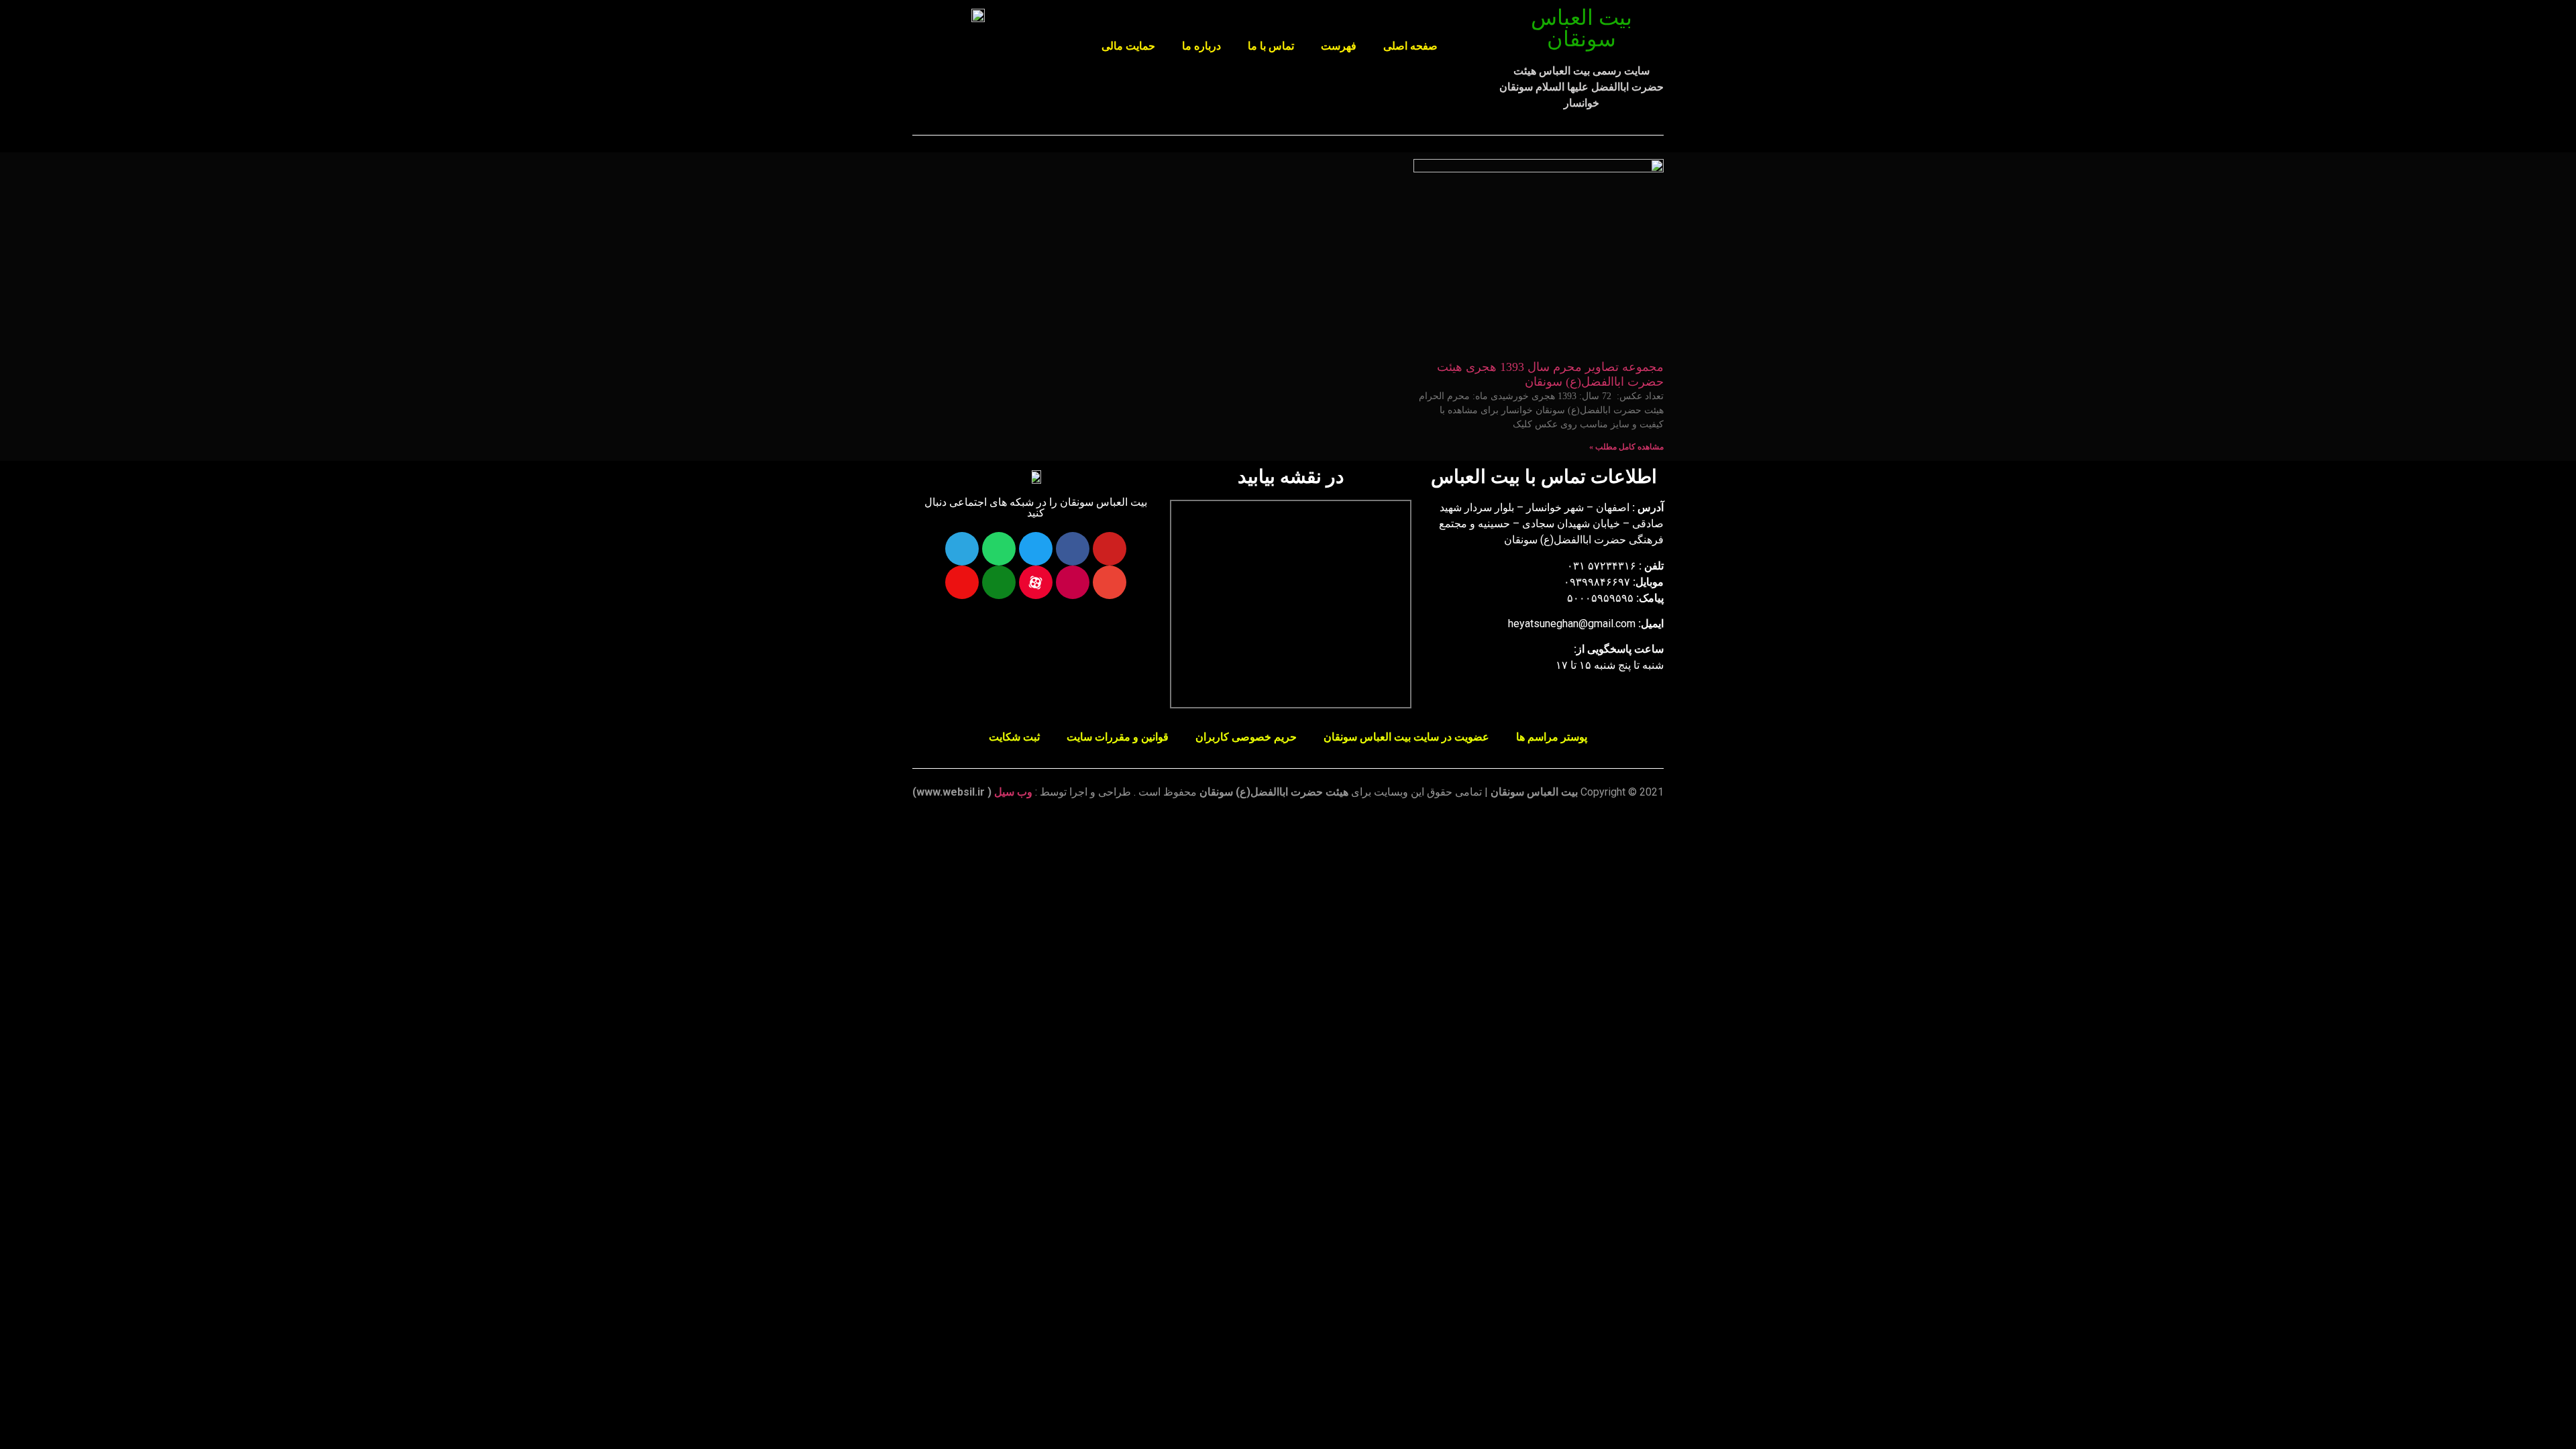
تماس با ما (1271, 46)
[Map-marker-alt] (962, 582)
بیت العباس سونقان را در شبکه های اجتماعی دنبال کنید (1036, 507)
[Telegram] (962, 549)
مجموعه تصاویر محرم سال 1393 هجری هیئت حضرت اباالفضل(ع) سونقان (1550, 374)
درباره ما (1201, 46)
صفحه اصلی (1410, 46)
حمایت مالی (1128, 46)
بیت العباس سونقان (1581, 28)
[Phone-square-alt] (999, 582)
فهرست (1339, 46)
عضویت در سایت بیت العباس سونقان (1406, 737)
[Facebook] (1073, 549)
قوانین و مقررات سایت (1118, 737)
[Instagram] (1073, 582)
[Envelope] (1110, 582)
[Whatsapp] (999, 549)
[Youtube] (1110, 549)
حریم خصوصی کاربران (1246, 737)
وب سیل (1013, 792)
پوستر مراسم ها (1552, 737)
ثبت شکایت (1014, 737)
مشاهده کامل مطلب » (1626, 447)
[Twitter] (1036, 549)
